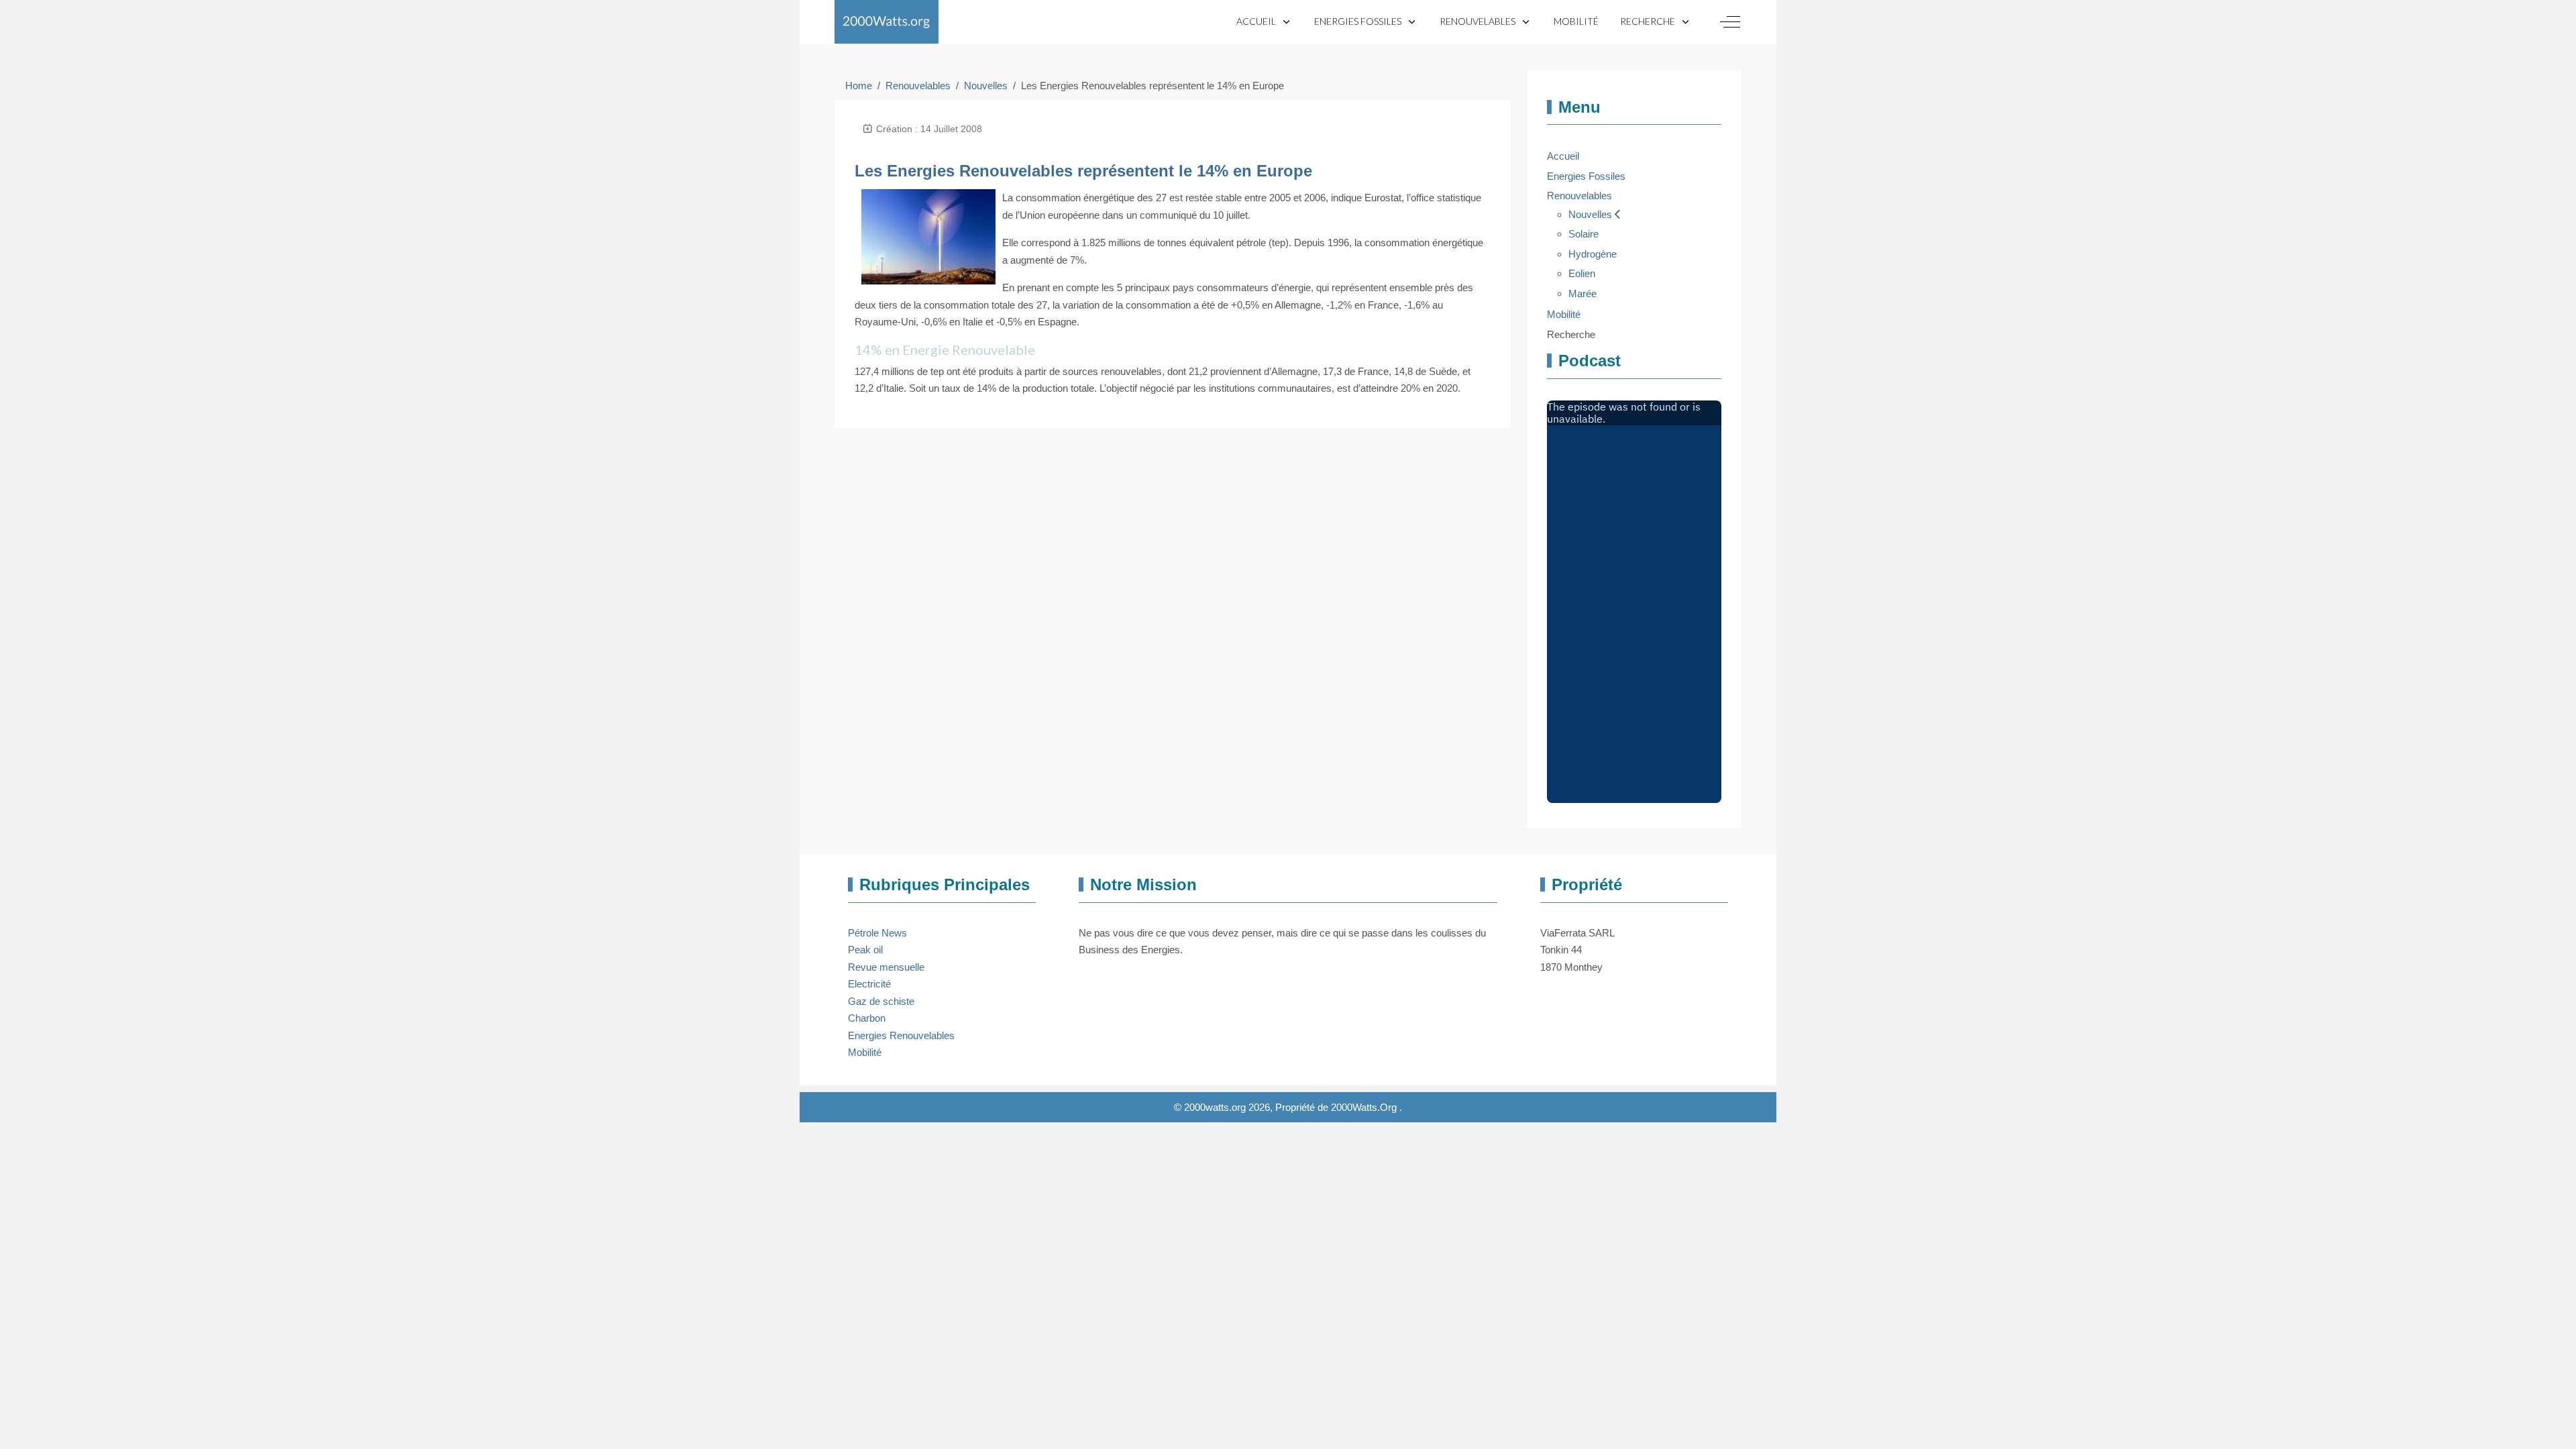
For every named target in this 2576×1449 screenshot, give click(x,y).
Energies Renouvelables (901, 1035)
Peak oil (865, 950)
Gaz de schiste (881, 1001)
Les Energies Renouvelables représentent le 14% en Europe (1083, 171)
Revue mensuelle (886, 967)
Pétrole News (877, 933)
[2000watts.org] (887, 22)
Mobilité (865, 1052)
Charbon (867, 1018)
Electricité (869, 984)
